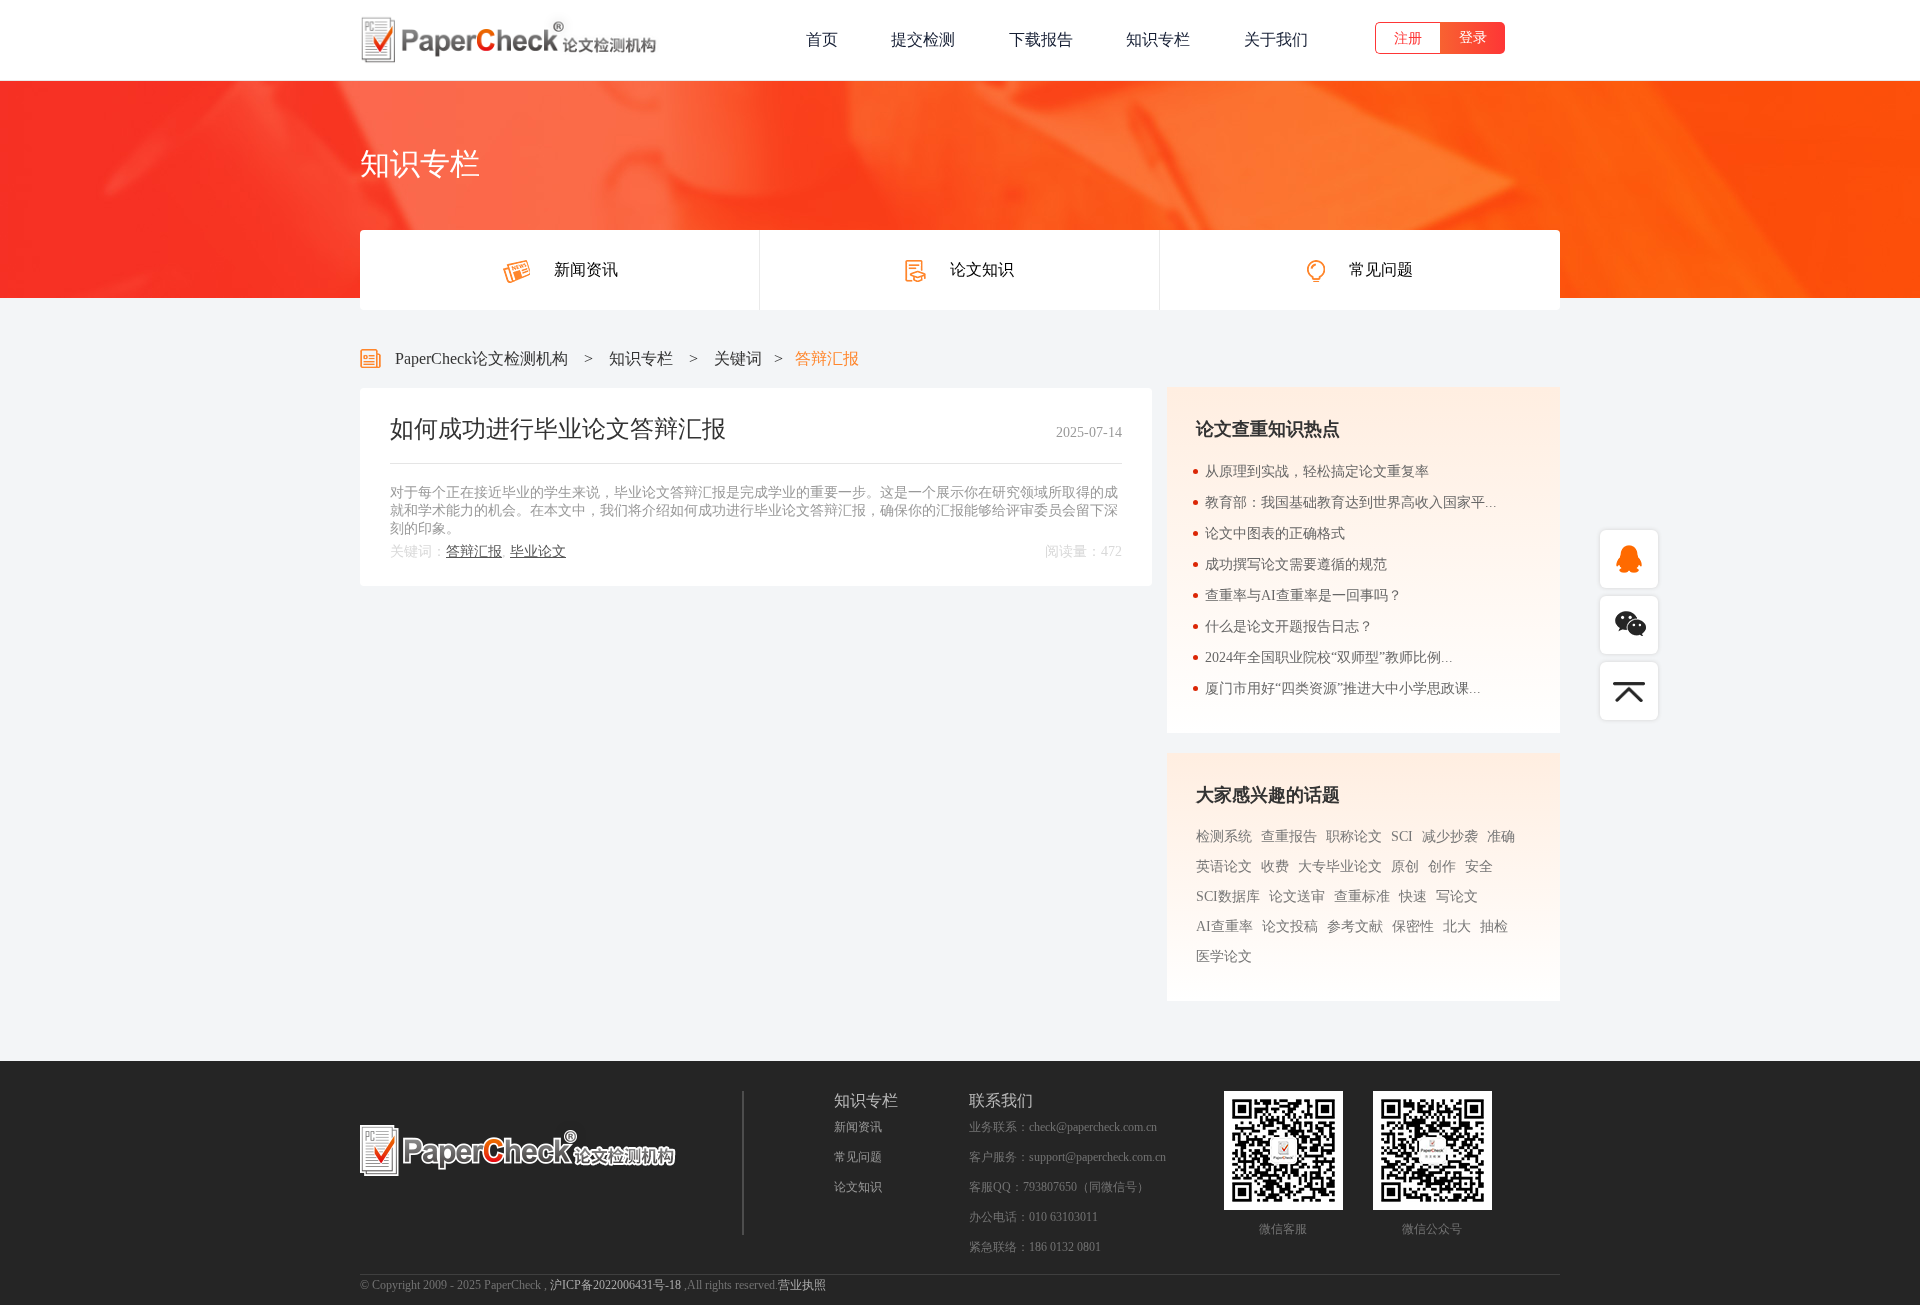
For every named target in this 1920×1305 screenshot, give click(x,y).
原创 (1405, 866)
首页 (822, 39)
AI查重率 (1224, 926)
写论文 (1457, 896)
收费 (1275, 866)
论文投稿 (1290, 926)
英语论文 (1224, 866)
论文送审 (1297, 896)
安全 (1479, 866)
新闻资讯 (858, 1127)
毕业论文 (538, 551)
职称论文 (1354, 836)
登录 (1473, 37)
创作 (1442, 866)
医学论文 (1224, 956)
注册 (1408, 38)
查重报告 (1289, 836)
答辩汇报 (474, 551)
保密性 (1413, 926)
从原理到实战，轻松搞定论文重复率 (1317, 471)
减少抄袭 (1450, 836)
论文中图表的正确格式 (1275, 533)
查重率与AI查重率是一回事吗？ (1303, 595)
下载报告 (1041, 39)
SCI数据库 (1228, 896)
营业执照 (802, 1285)
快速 (1413, 896)
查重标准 (1362, 896)
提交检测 (923, 39)
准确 (1501, 836)
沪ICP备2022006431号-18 (617, 1285)
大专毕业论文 (1340, 866)
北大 (1457, 926)
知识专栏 (1158, 39)
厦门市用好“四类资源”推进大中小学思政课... (1343, 688)
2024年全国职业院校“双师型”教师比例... (1329, 657)
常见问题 (858, 1157)
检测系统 (1224, 836)
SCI (1402, 836)
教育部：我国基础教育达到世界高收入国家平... (1351, 502)
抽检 (1494, 926)
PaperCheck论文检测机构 (481, 358)
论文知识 (858, 1187)
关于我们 (1276, 39)
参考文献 (1355, 926)
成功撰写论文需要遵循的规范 (1296, 564)
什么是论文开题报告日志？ (1289, 626)
